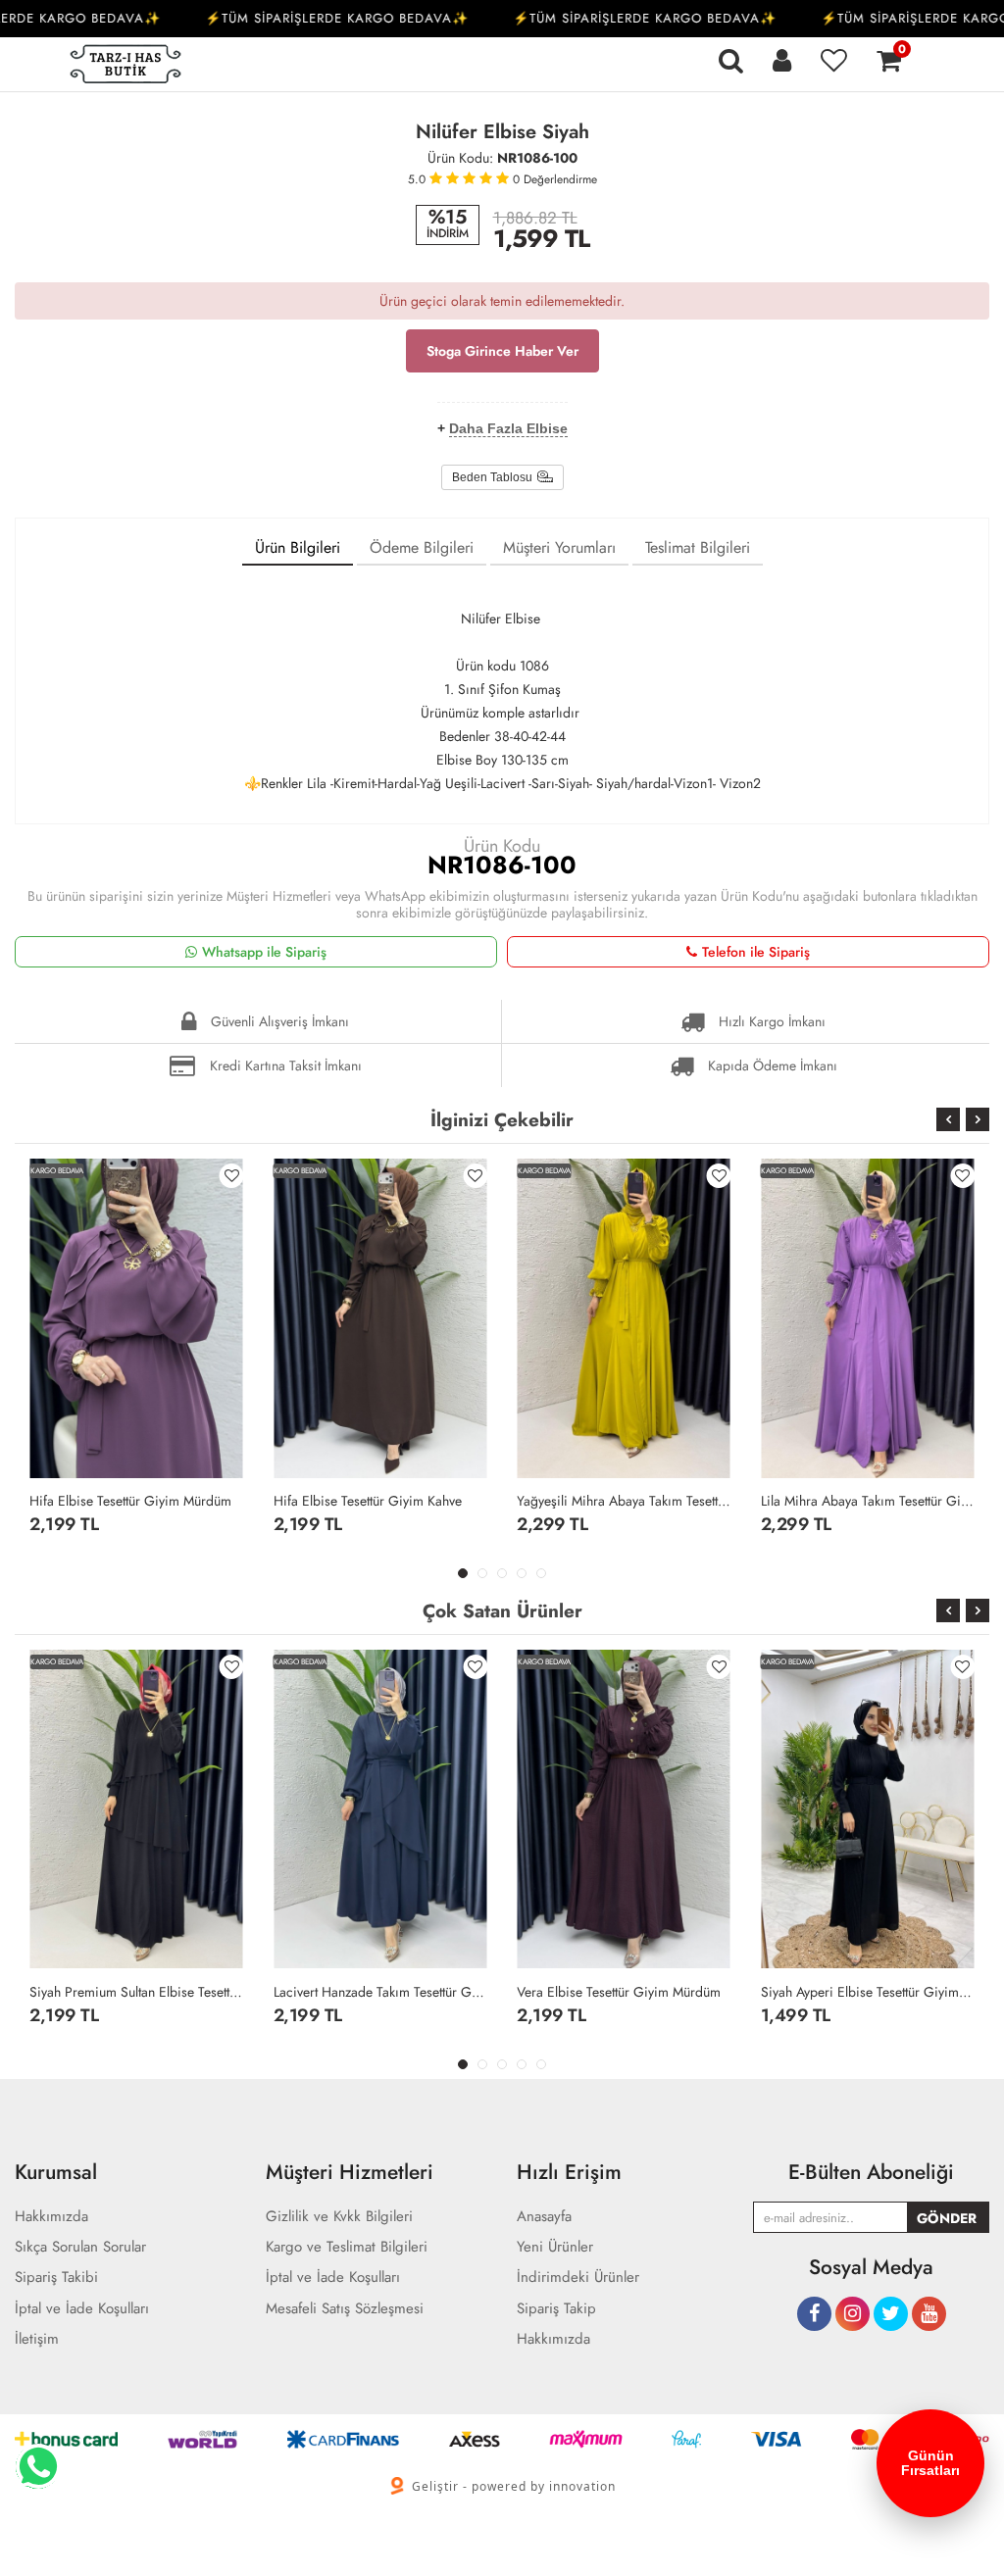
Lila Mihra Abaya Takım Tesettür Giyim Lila (868, 1501)
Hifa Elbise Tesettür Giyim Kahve (368, 1501)
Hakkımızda (553, 2339)
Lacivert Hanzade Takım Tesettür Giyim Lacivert (381, 1992)
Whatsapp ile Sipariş (264, 952)
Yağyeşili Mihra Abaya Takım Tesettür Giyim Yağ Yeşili (624, 1501)
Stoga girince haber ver (502, 351)
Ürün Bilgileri (298, 547)
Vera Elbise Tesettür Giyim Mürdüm (619, 1992)
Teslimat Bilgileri (698, 547)
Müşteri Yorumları (559, 547)
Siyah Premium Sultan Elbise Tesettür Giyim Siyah (137, 1992)
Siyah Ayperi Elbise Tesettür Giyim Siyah (868, 1992)
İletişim (37, 2339)
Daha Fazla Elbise (508, 428)
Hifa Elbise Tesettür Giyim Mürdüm (130, 1501)
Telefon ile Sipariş (756, 952)
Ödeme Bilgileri (422, 547)
